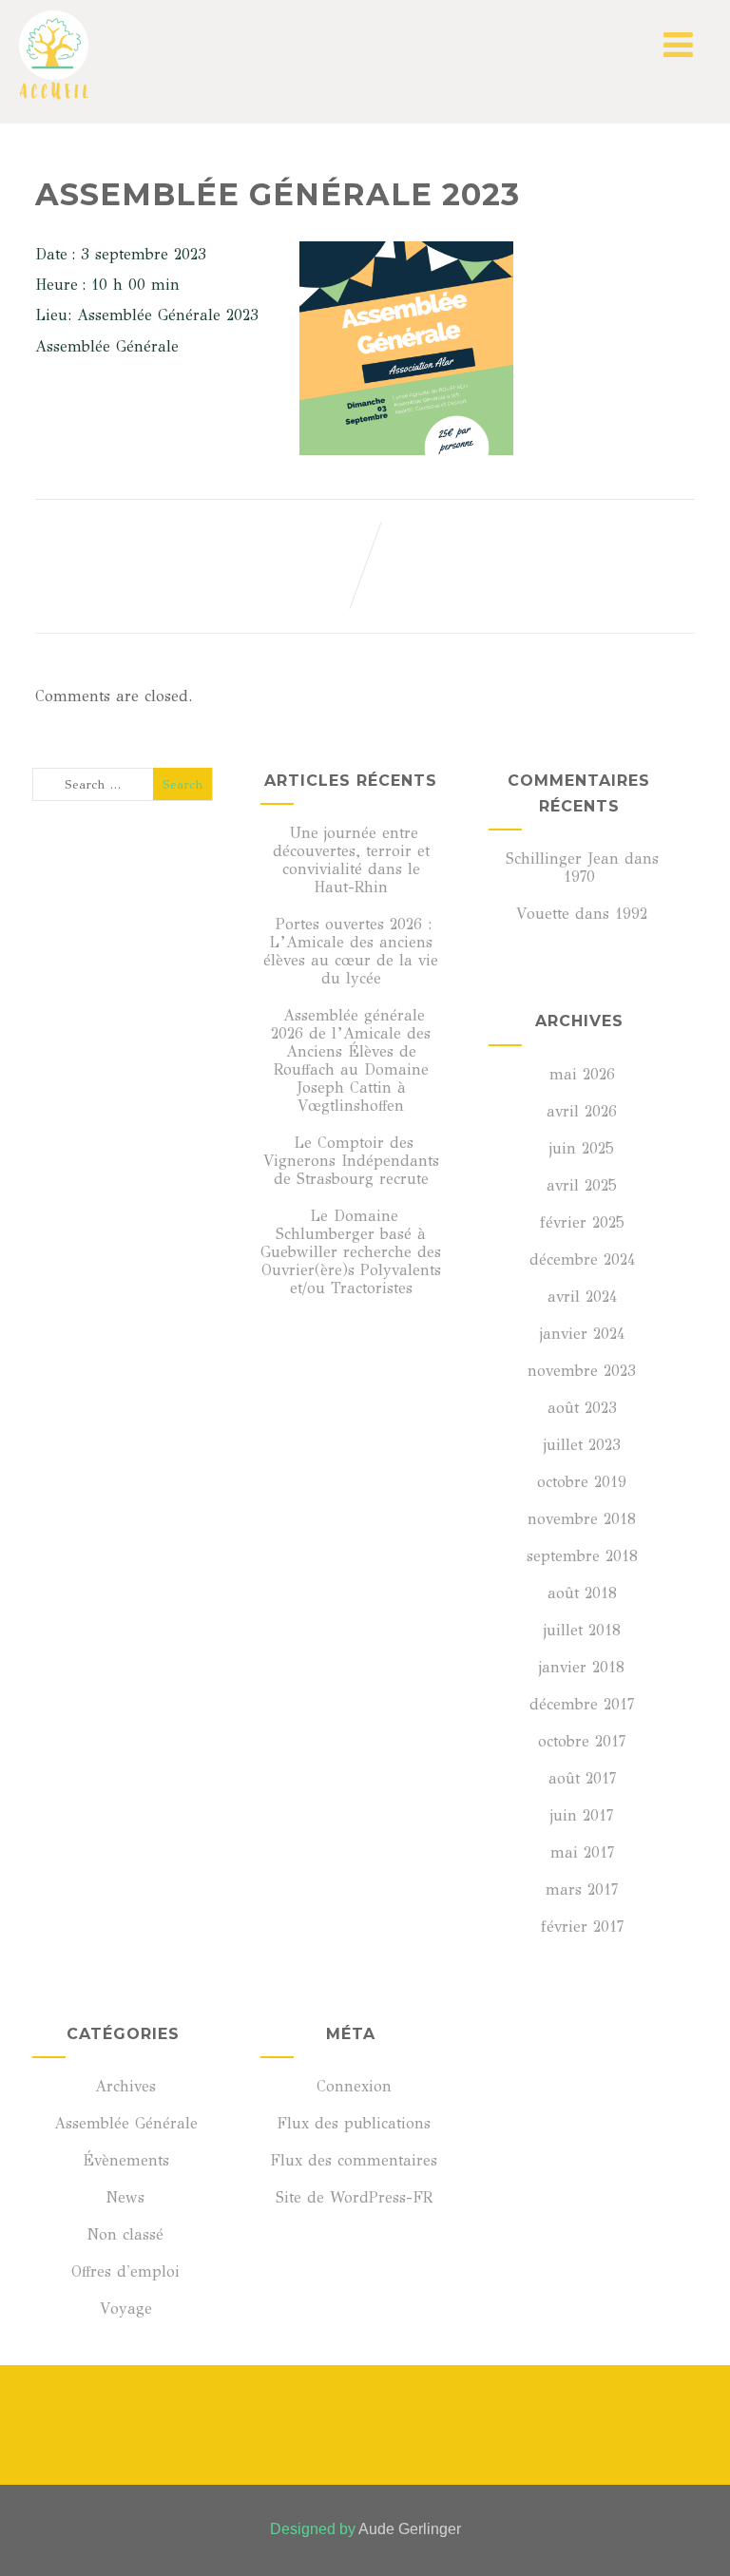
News (125, 2197)
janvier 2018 (582, 1667)
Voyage (126, 2309)
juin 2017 (582, 1815)
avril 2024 (582, 1297)
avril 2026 (582, 1111)
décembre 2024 (582, 1259)
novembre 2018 (582, 1519)
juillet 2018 (582, 1630)
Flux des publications (354, 2123)
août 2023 (582, 1408)
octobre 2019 (582, 1482)
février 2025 (582, 1222)
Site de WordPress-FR (354, 2197)
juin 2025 (582, 1148)
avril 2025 (582, 1185)
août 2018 (582, 1593)
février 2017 (582, 1927)
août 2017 (582, 1778)
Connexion (354, 2086)
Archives (125, 2086)
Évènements (126, 2160)
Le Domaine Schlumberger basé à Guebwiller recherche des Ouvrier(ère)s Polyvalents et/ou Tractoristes (351, 1252)
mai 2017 (582, 1852)
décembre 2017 (582, 1704)
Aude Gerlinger (410, 2529)
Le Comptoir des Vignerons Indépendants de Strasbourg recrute (351, 1161)
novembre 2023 (582, 1371)
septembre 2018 (582, 1556)
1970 (579, 877)
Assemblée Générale (126, 2123)
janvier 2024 (582, 1334)
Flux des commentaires (354, 2160)
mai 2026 (582, 1074)
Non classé (125, 2234)
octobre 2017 (582, 1741)
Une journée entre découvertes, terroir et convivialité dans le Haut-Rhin (351, 860)
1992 (631, 914)
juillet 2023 (582, 1445)
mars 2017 (582, 1889)
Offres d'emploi (125, 2271)
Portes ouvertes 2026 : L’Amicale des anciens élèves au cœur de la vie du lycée (351, 951)
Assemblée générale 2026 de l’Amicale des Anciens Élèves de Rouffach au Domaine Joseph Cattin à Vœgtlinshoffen (351, 1060)
